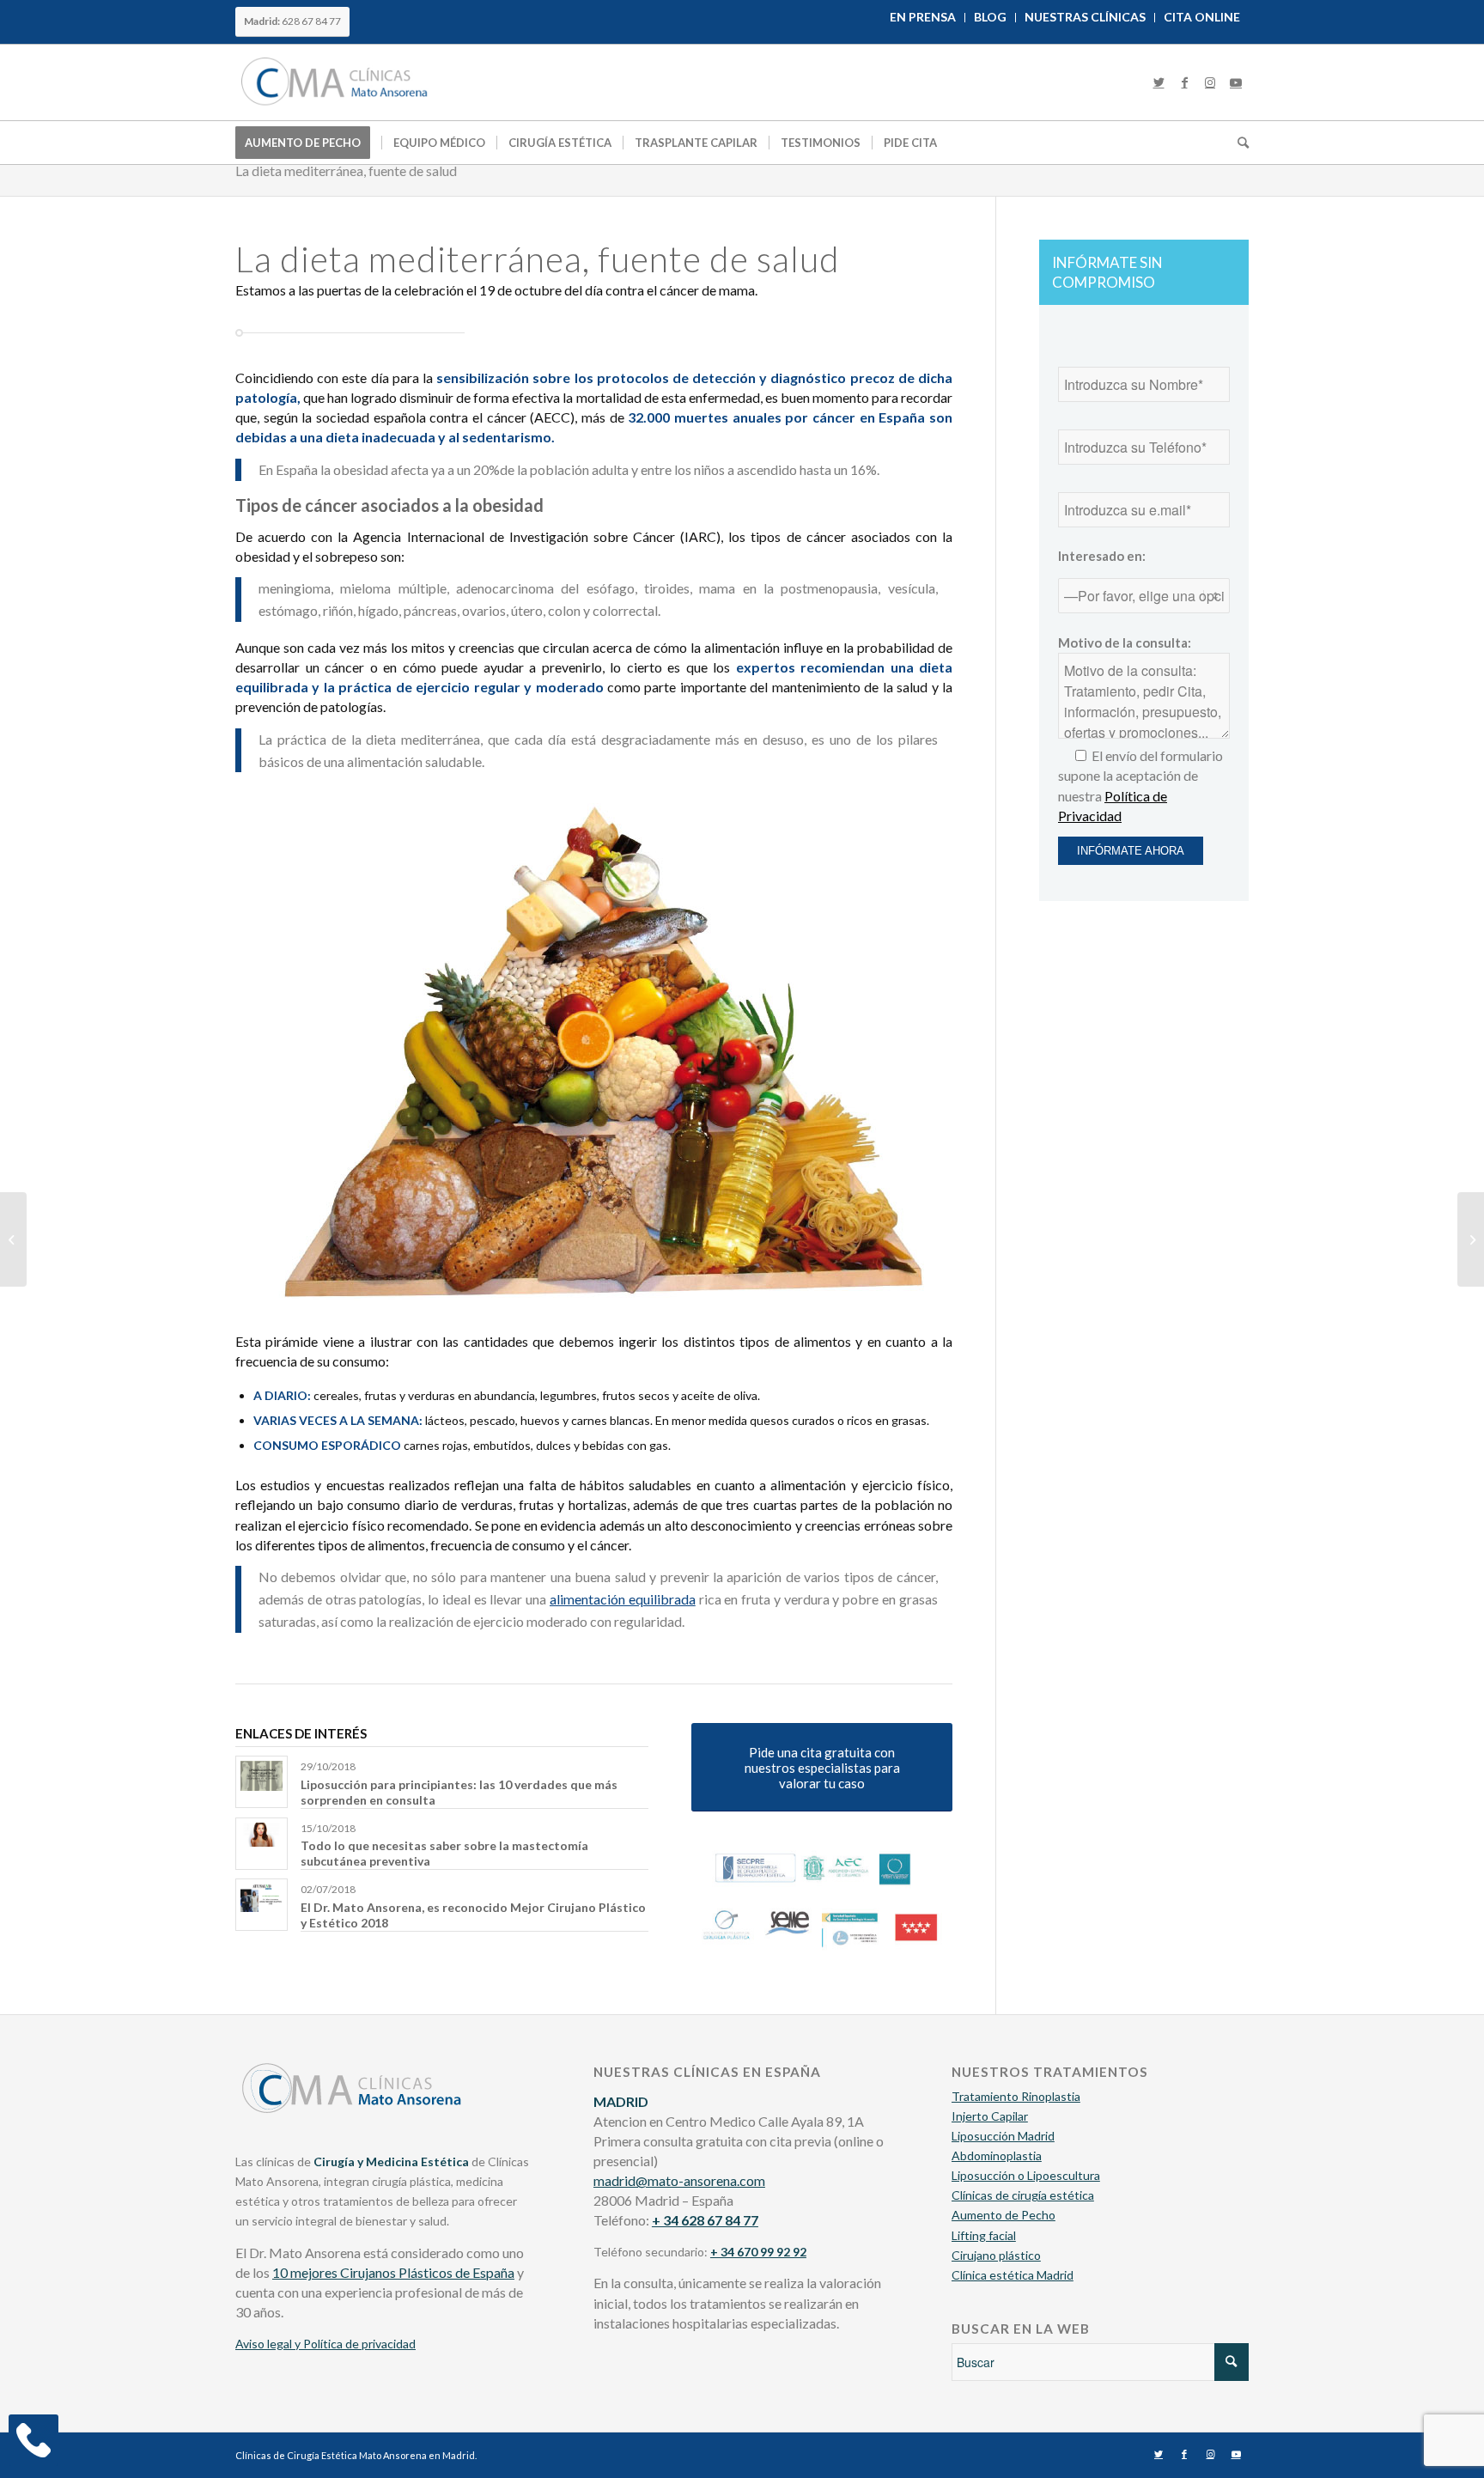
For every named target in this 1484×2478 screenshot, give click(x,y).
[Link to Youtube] (1236, 82)
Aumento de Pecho (1004, 2215)
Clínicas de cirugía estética (1023, 2195)
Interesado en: (1102, 556)
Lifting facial (984, 2235)
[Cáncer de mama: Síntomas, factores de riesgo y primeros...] (13, 1239)
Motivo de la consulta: (1125, 642)
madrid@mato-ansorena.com (679, 2180)
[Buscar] (1238, 143)
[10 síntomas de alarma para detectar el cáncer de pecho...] (1471, 1239)
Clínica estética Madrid (1013, 2275)
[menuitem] (923, 18)
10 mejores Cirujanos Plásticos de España (393, 2272)
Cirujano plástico (996, 2255)
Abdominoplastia (997, 2155)
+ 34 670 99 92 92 (758, 2252)
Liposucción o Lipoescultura (1026, 2175)
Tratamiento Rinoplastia (1016, 2096)
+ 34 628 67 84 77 (705, 2220)
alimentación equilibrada (623, 1599)
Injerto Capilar (990, 2116)
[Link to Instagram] (1210, 82)
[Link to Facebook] (1184, 82)
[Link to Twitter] (1159, 82)
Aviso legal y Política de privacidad (325, 2344)
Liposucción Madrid (1003, 2136)
